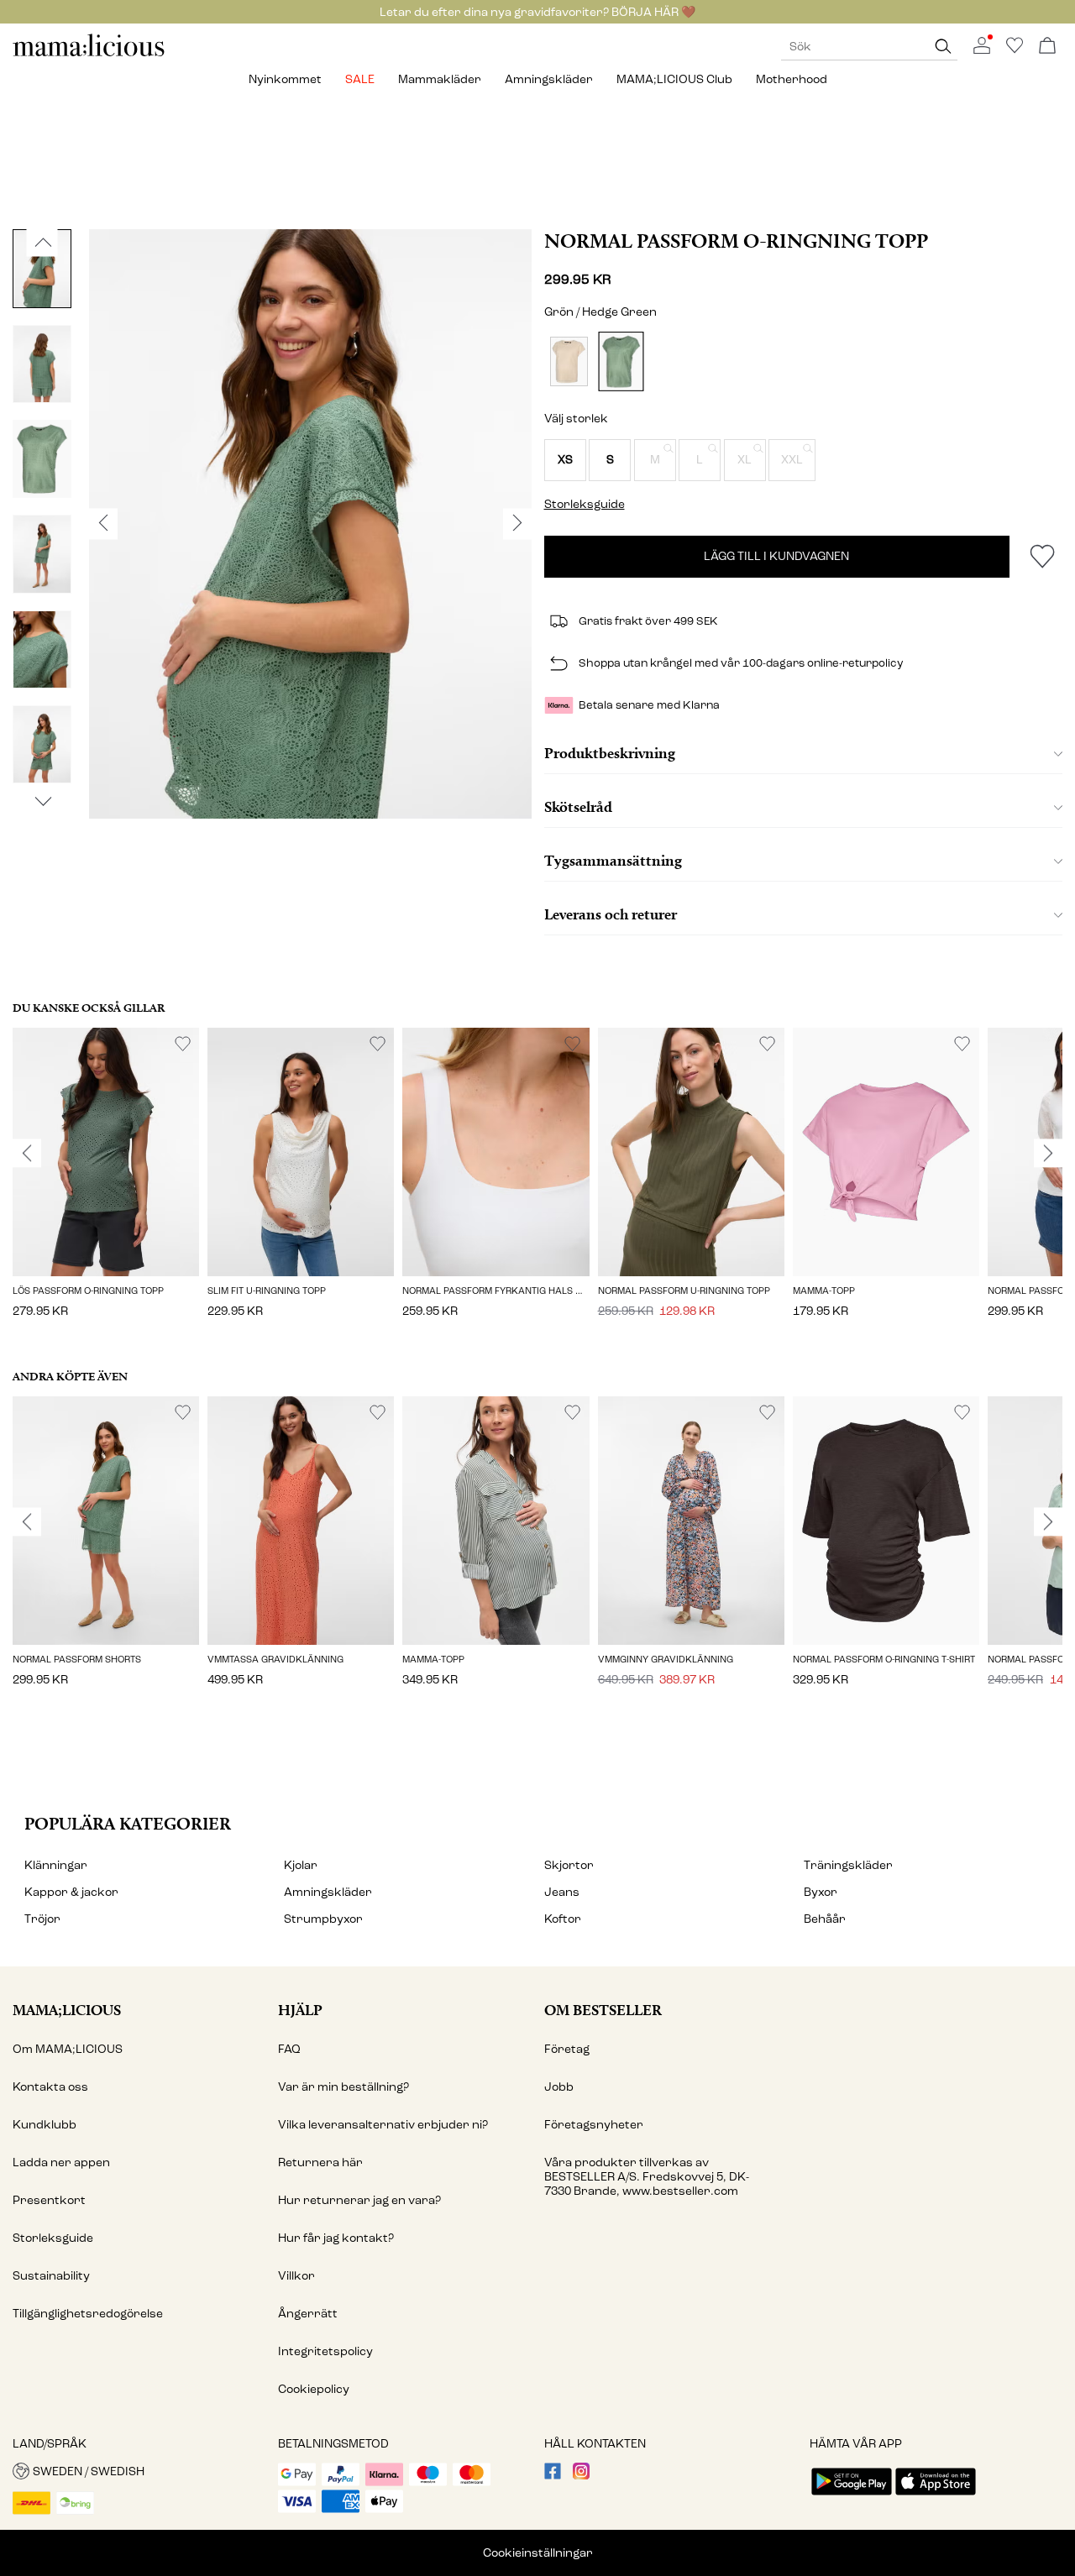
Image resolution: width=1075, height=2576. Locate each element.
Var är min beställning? (343, 2087)
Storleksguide (53, 2238)
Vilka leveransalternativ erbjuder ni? (383, 2125)
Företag (567, 2049)
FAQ (289, 2049)
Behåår (825, 1919)
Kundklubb (45, 2125)
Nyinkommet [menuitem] (285, 79)
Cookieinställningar (538, 2553)
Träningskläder (848, 1865)
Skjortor (569, 1865)
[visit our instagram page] (581, 2476)
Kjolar (301, 1865)
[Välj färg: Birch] (569, 361)
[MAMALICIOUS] (89, 54)
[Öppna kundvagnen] (1047, 47)
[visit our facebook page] (553, 2476)
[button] (565, 460)
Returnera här (320, 2162)
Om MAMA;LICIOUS (68, 2049)
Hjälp (300, 2010)
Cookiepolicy (314, 2389)
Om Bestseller (603, 2010)
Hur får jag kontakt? (336, 2238)
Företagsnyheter (594, 2125)
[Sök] (943, 47)
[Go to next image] (42, 802)
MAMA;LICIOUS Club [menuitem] (674, 79)
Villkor (296, 2276)
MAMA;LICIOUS (67, 2010)
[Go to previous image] (42, 243)
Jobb (559, 2087)
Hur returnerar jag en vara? (359, 2200)
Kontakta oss (50, 2087)
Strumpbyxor (323, 1919)
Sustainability (51, 2276)
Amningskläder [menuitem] (549, 79)
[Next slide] (1048, 1154)
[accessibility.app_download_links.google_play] (852, 2497)
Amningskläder (328, 1892)
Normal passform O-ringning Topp (736, 241)
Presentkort (49, 2200)
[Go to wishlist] (1015, 50)
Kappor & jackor (71, 1892)
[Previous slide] (27, 1154)
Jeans (562, 1892)
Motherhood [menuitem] (792, 79)
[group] (106, 1184)
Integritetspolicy (325, 2351)
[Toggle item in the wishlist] (1042, 557)
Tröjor (42, 1919)
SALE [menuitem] (360, 79)
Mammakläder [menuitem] (440, 79)
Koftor (563, 1919)
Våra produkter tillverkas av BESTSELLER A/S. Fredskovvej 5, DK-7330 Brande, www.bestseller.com (647, 2177)
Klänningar (56, 1865)
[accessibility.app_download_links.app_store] (936, 2497)
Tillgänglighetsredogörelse (88, 2314)
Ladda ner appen (61, 2162)
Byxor (821, 1892)
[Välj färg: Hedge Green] (621, 361)
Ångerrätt (308, 2314)
